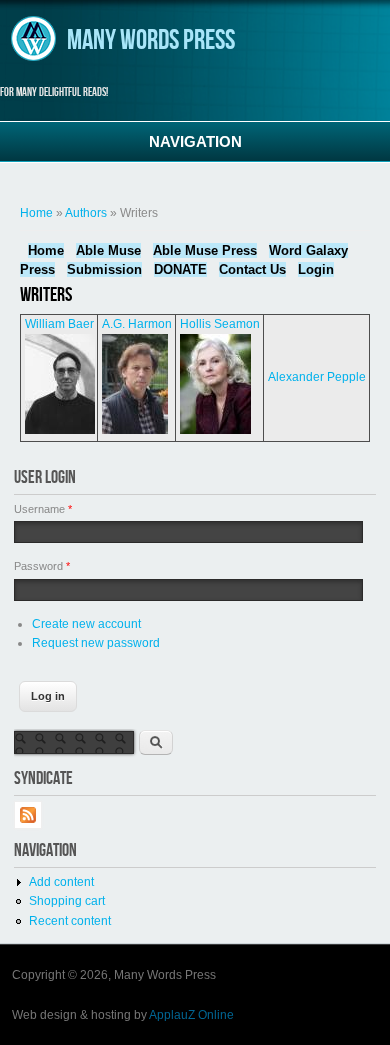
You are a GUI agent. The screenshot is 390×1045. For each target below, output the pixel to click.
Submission (104, 269)
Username (43, 509)
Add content (61, 882)
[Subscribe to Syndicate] (28, 825)
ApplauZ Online (191, 1015)
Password (42, 566)
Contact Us (252, 269)
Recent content (70, 921)
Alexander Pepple (317, 377)
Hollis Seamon (220, 324)
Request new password (96, 643)
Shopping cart (67, 901)
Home (36, 213)
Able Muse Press (205, 250)
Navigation (195, 141)
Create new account (86, 624)
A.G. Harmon (137, 324)
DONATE (180, 269)
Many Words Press (151, 40)
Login (316, 269)
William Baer (59, 324)
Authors (86, 213)
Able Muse (108, 250)
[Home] (33, 58)
